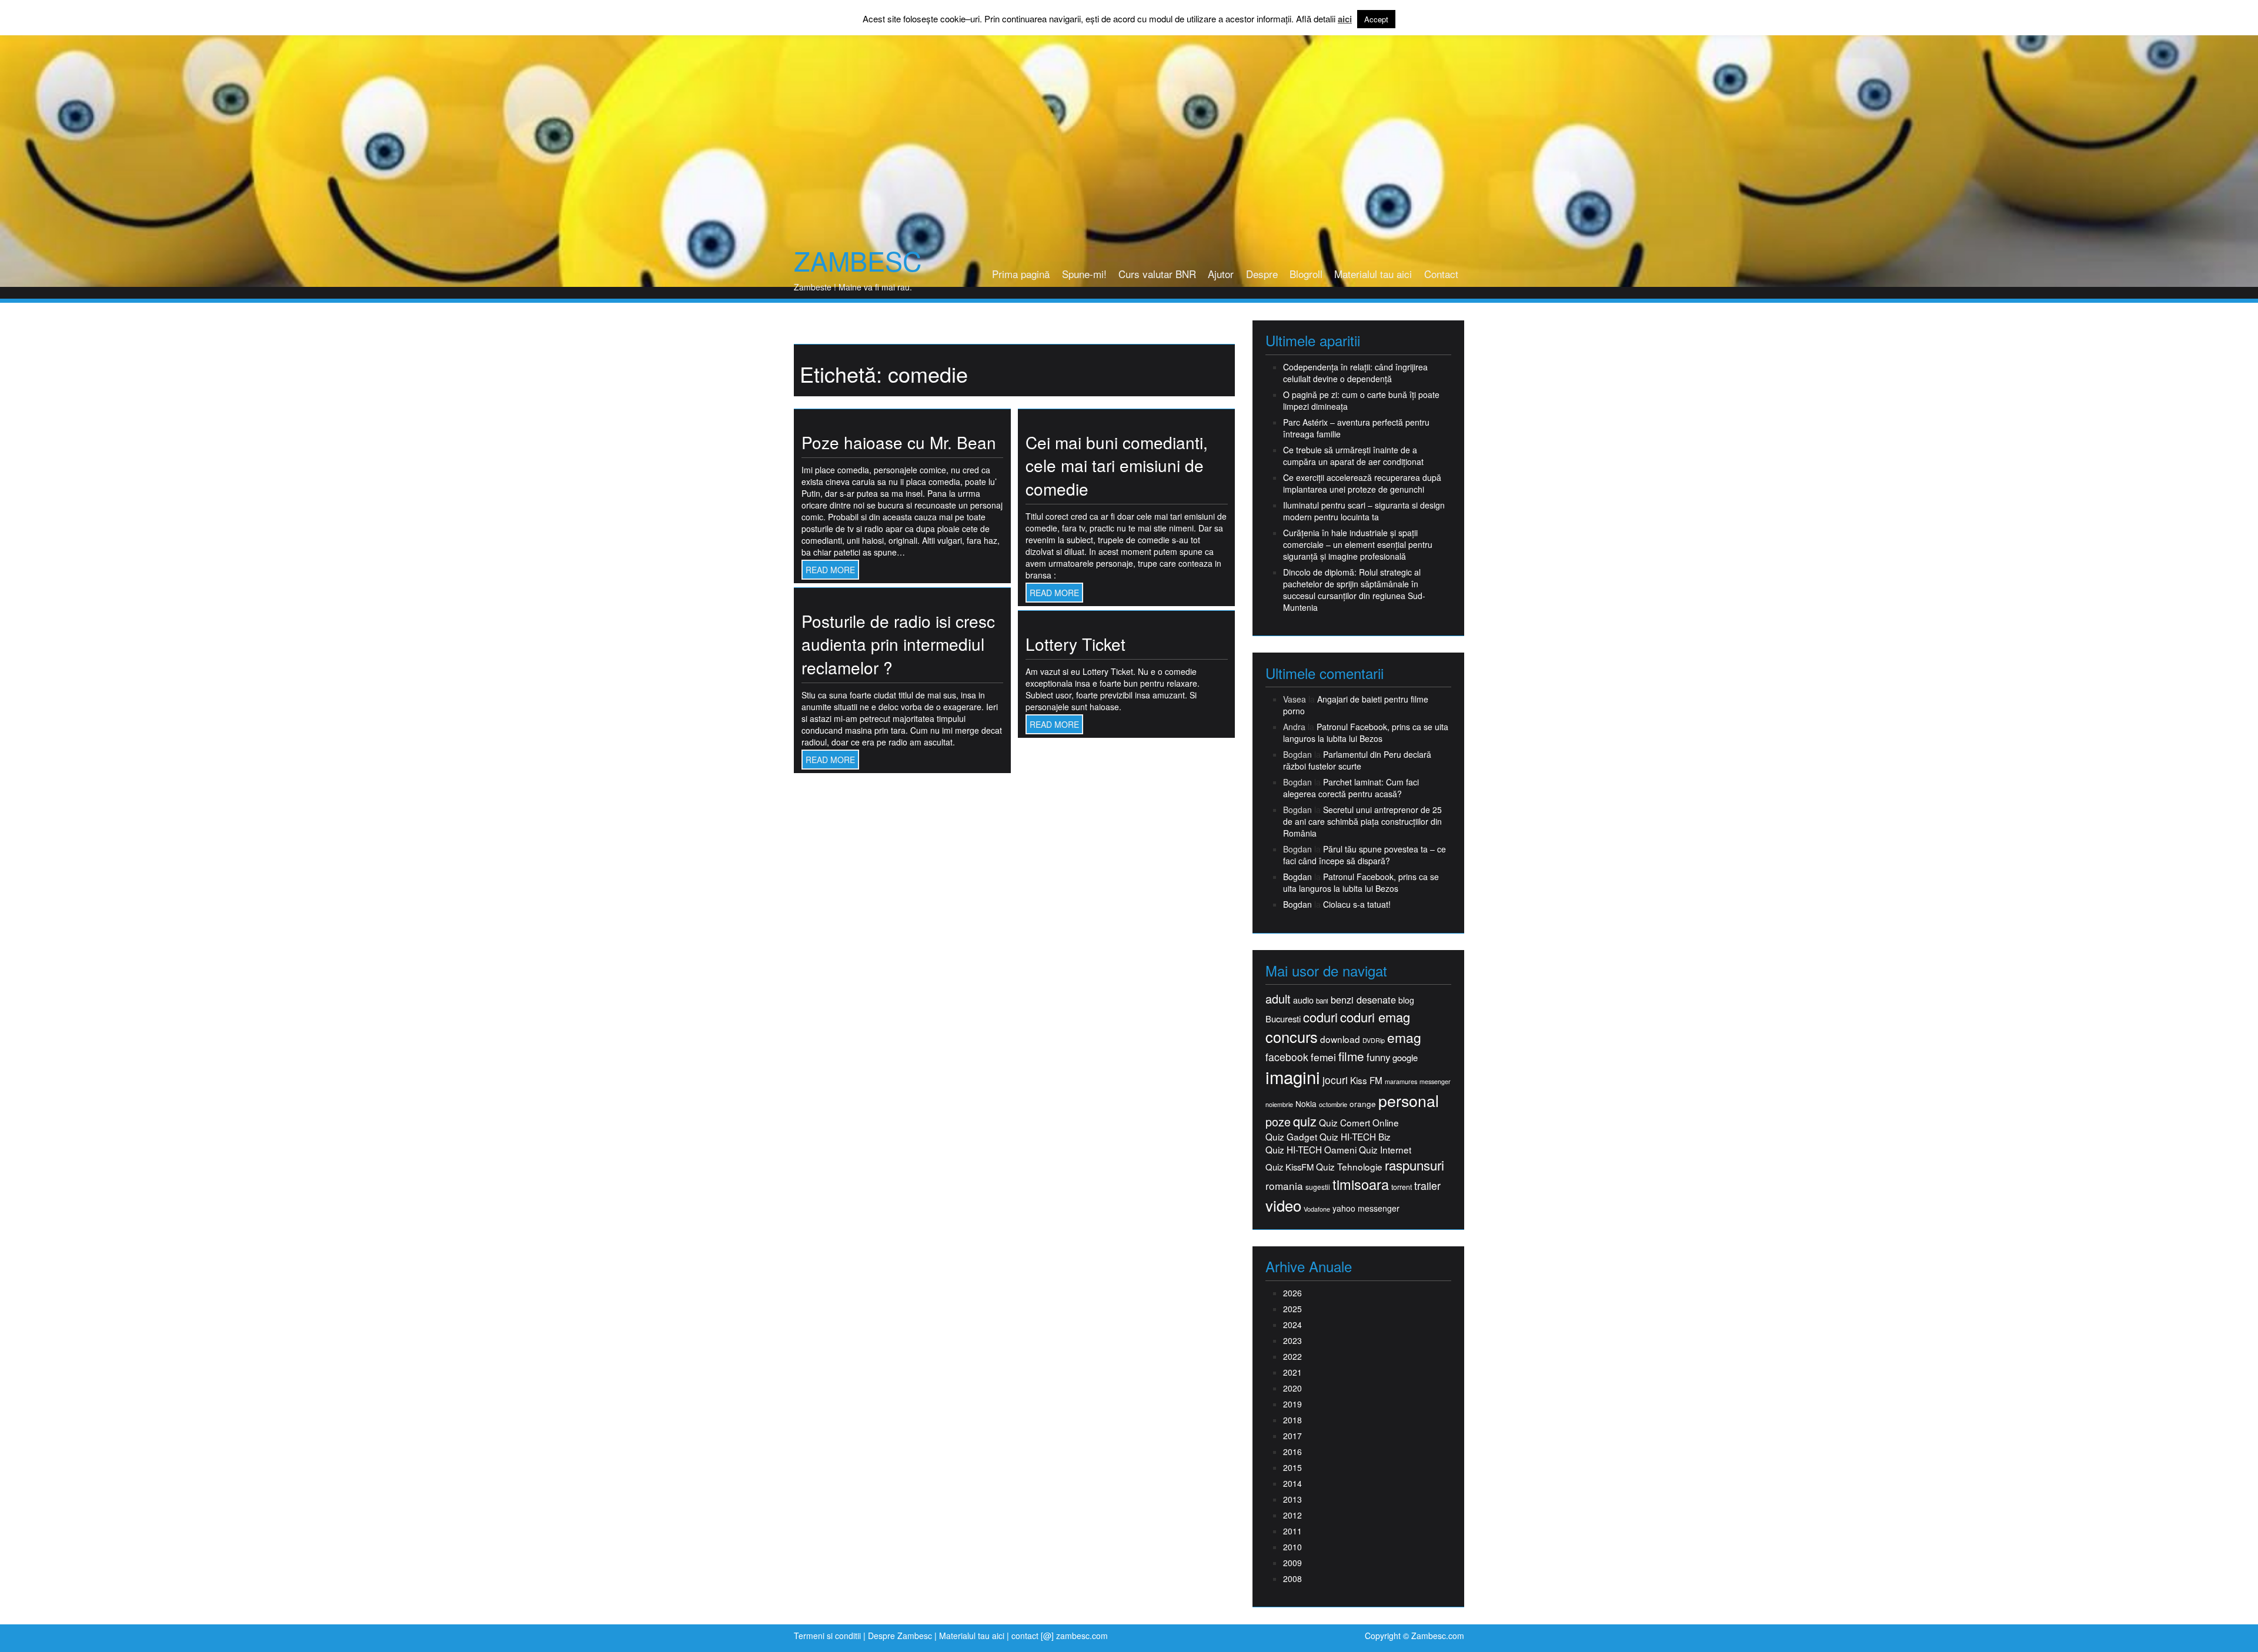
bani (1322, 1001)
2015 (1292, 1467)
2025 (1292, 1309)
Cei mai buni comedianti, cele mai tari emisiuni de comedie (1117, 465)
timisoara (1361, 1184)
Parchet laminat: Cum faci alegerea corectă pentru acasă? (1351, 788)
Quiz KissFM (1290, 1167)
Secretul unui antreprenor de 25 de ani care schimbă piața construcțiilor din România (1362, 821)
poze (1278, 1122)
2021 (1292, 1372)
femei (1323, 1057)
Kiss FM (1366, 1080)
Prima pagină (1021, 274)
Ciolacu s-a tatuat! (1357, 904)
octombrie (1333, 1104)
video (1283, 1205)
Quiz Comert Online (1359, 1123)
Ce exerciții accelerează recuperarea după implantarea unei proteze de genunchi (1362, 483)
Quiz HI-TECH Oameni (1311, 1150)
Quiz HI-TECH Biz (1355, 1137)
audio (1303, 1000)
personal (1409, 1101)
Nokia (1306, 1104)
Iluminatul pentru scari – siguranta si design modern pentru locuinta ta (1364, 511)
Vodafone (1317, 1209)
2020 (1292, 1388)
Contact (1441, 274)
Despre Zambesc (900, 1636)
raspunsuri (1414, 1165)
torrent (1402, 1187)
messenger (1435, 1081)
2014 (1292, 1483)
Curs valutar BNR (1157, 274)
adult (1278, 999)
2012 (1292, 1515)
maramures (1401, 1081)
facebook (1287, 1057)
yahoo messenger (1366, 1208)
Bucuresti (1283, 1019)
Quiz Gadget (1291, 1137)
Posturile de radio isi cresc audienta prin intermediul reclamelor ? (898, 644)
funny (1378, 1057)
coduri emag (1375, 1017)
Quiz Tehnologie (1349, 1167)
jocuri (1335, 1080)
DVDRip (1374, 1040)
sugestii (1318, 1187)
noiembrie (1279, 1104)
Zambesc (858, 260)
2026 (1292, 1293)
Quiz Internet (1385, 1150)
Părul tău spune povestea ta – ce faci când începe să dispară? (1365, 855)
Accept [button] (1376, 19)
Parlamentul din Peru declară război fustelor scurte (1357, 760)
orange (1363, 1104)
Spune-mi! (1084, 274)
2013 (1292, 1499)
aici (1345, 19)
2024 (1292, 1325)
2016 (1292, 1452)
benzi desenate (1363, 1000)
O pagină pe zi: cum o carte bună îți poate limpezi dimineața (1361, 400)
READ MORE (830, 570)
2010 (1292, 1547)
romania (1284, 1186)
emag (1404, 1038)
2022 (1292, 1356)
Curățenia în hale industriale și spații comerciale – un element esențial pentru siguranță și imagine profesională (1358, 544)
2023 (1292, 1340)
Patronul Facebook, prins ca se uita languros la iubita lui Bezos (1366, 733)
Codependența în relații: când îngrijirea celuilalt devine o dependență (1355, 373)
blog (1406, 1000)
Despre (1262, 274)
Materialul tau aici (1373, 274)
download (1340, 1039)
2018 (1292, 1420)
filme (1351, 1056)
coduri (1320, 1017)
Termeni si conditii (827, 1636)
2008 (1292, 1579)
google (1405, 1057)
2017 (1292, 1436)
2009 (1292, 1563)
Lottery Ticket (1075, 644)
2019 (1292, 1404)
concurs (1292, 1036)
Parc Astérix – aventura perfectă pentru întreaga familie (1356, 428)
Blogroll (1306, 274)
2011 (1292, 1531)
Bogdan (1297, 877)
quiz (1305, 1121)
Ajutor (1221, 274)
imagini (1293, 1077)
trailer (1427, 1186)
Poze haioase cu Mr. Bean (899, 442)
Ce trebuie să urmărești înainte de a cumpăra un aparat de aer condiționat (1353, 456)
